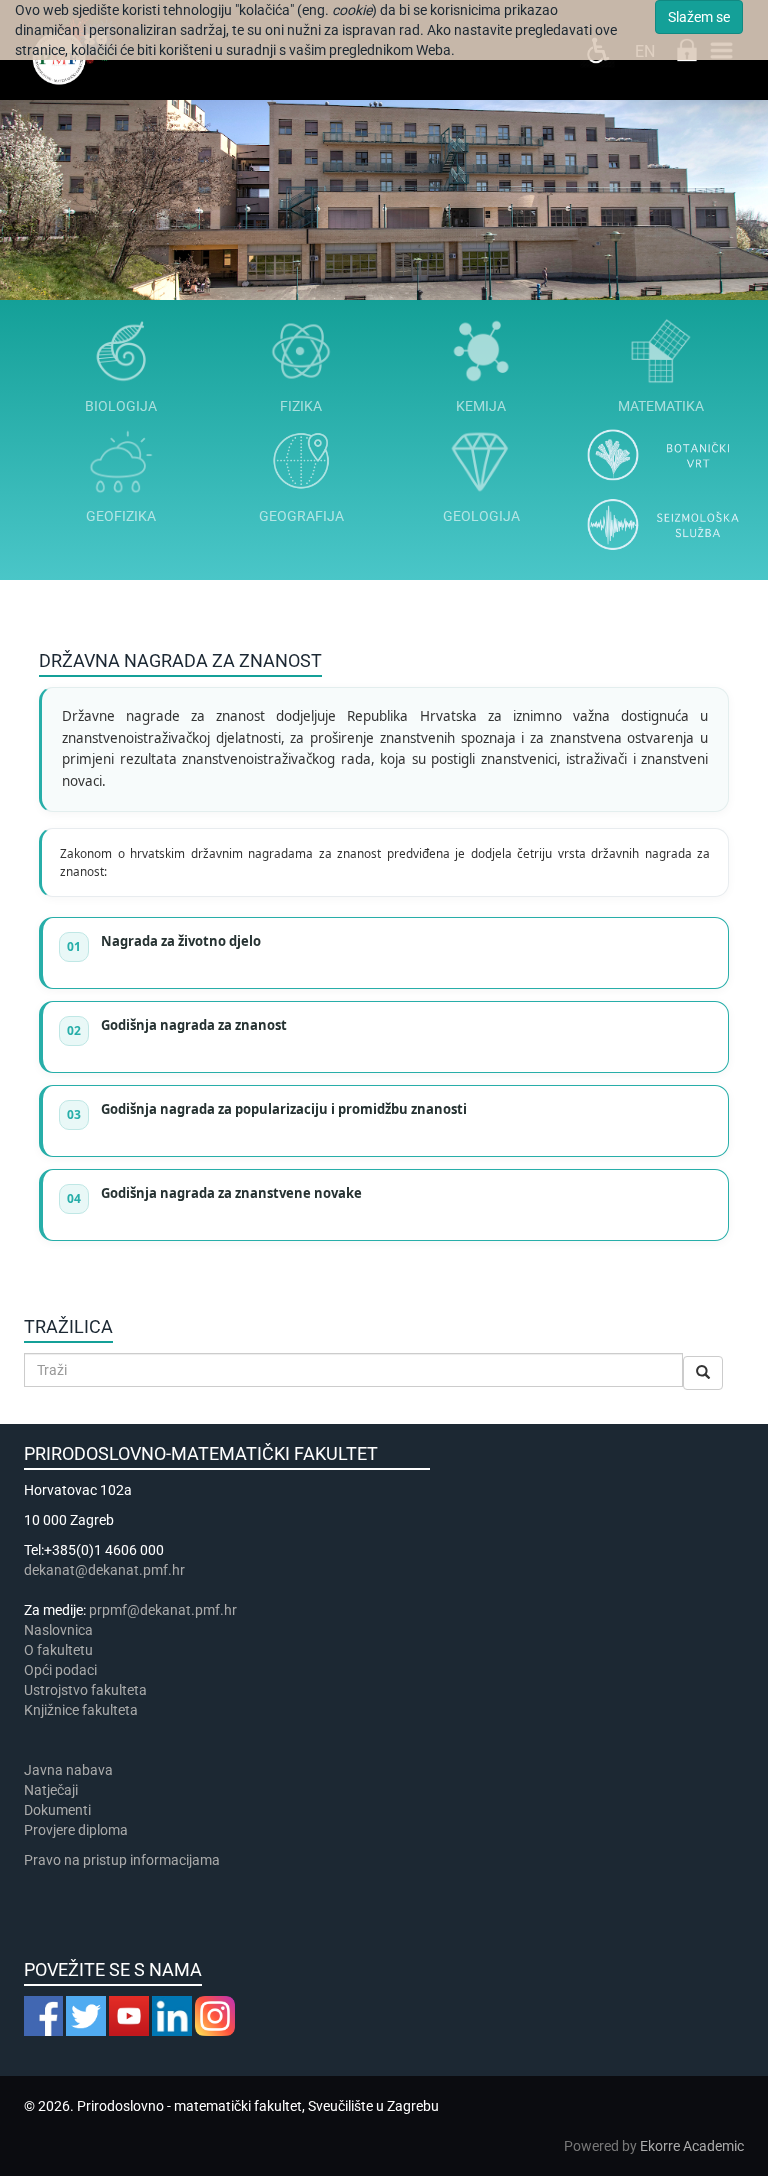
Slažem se (699, 17)
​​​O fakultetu (58, 1650)
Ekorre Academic (692, 2146)
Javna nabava (68, 1770)
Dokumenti (57, 1810)
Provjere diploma (76, 1830)
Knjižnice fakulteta (81, 1710)
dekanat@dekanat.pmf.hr (104, 1570)
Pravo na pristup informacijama (125, 1860)
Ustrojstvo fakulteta (85, 1690)
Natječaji (51, 1790)
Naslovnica (58, 1630)
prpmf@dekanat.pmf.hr (163, 1610)
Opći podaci (60, 1670)
